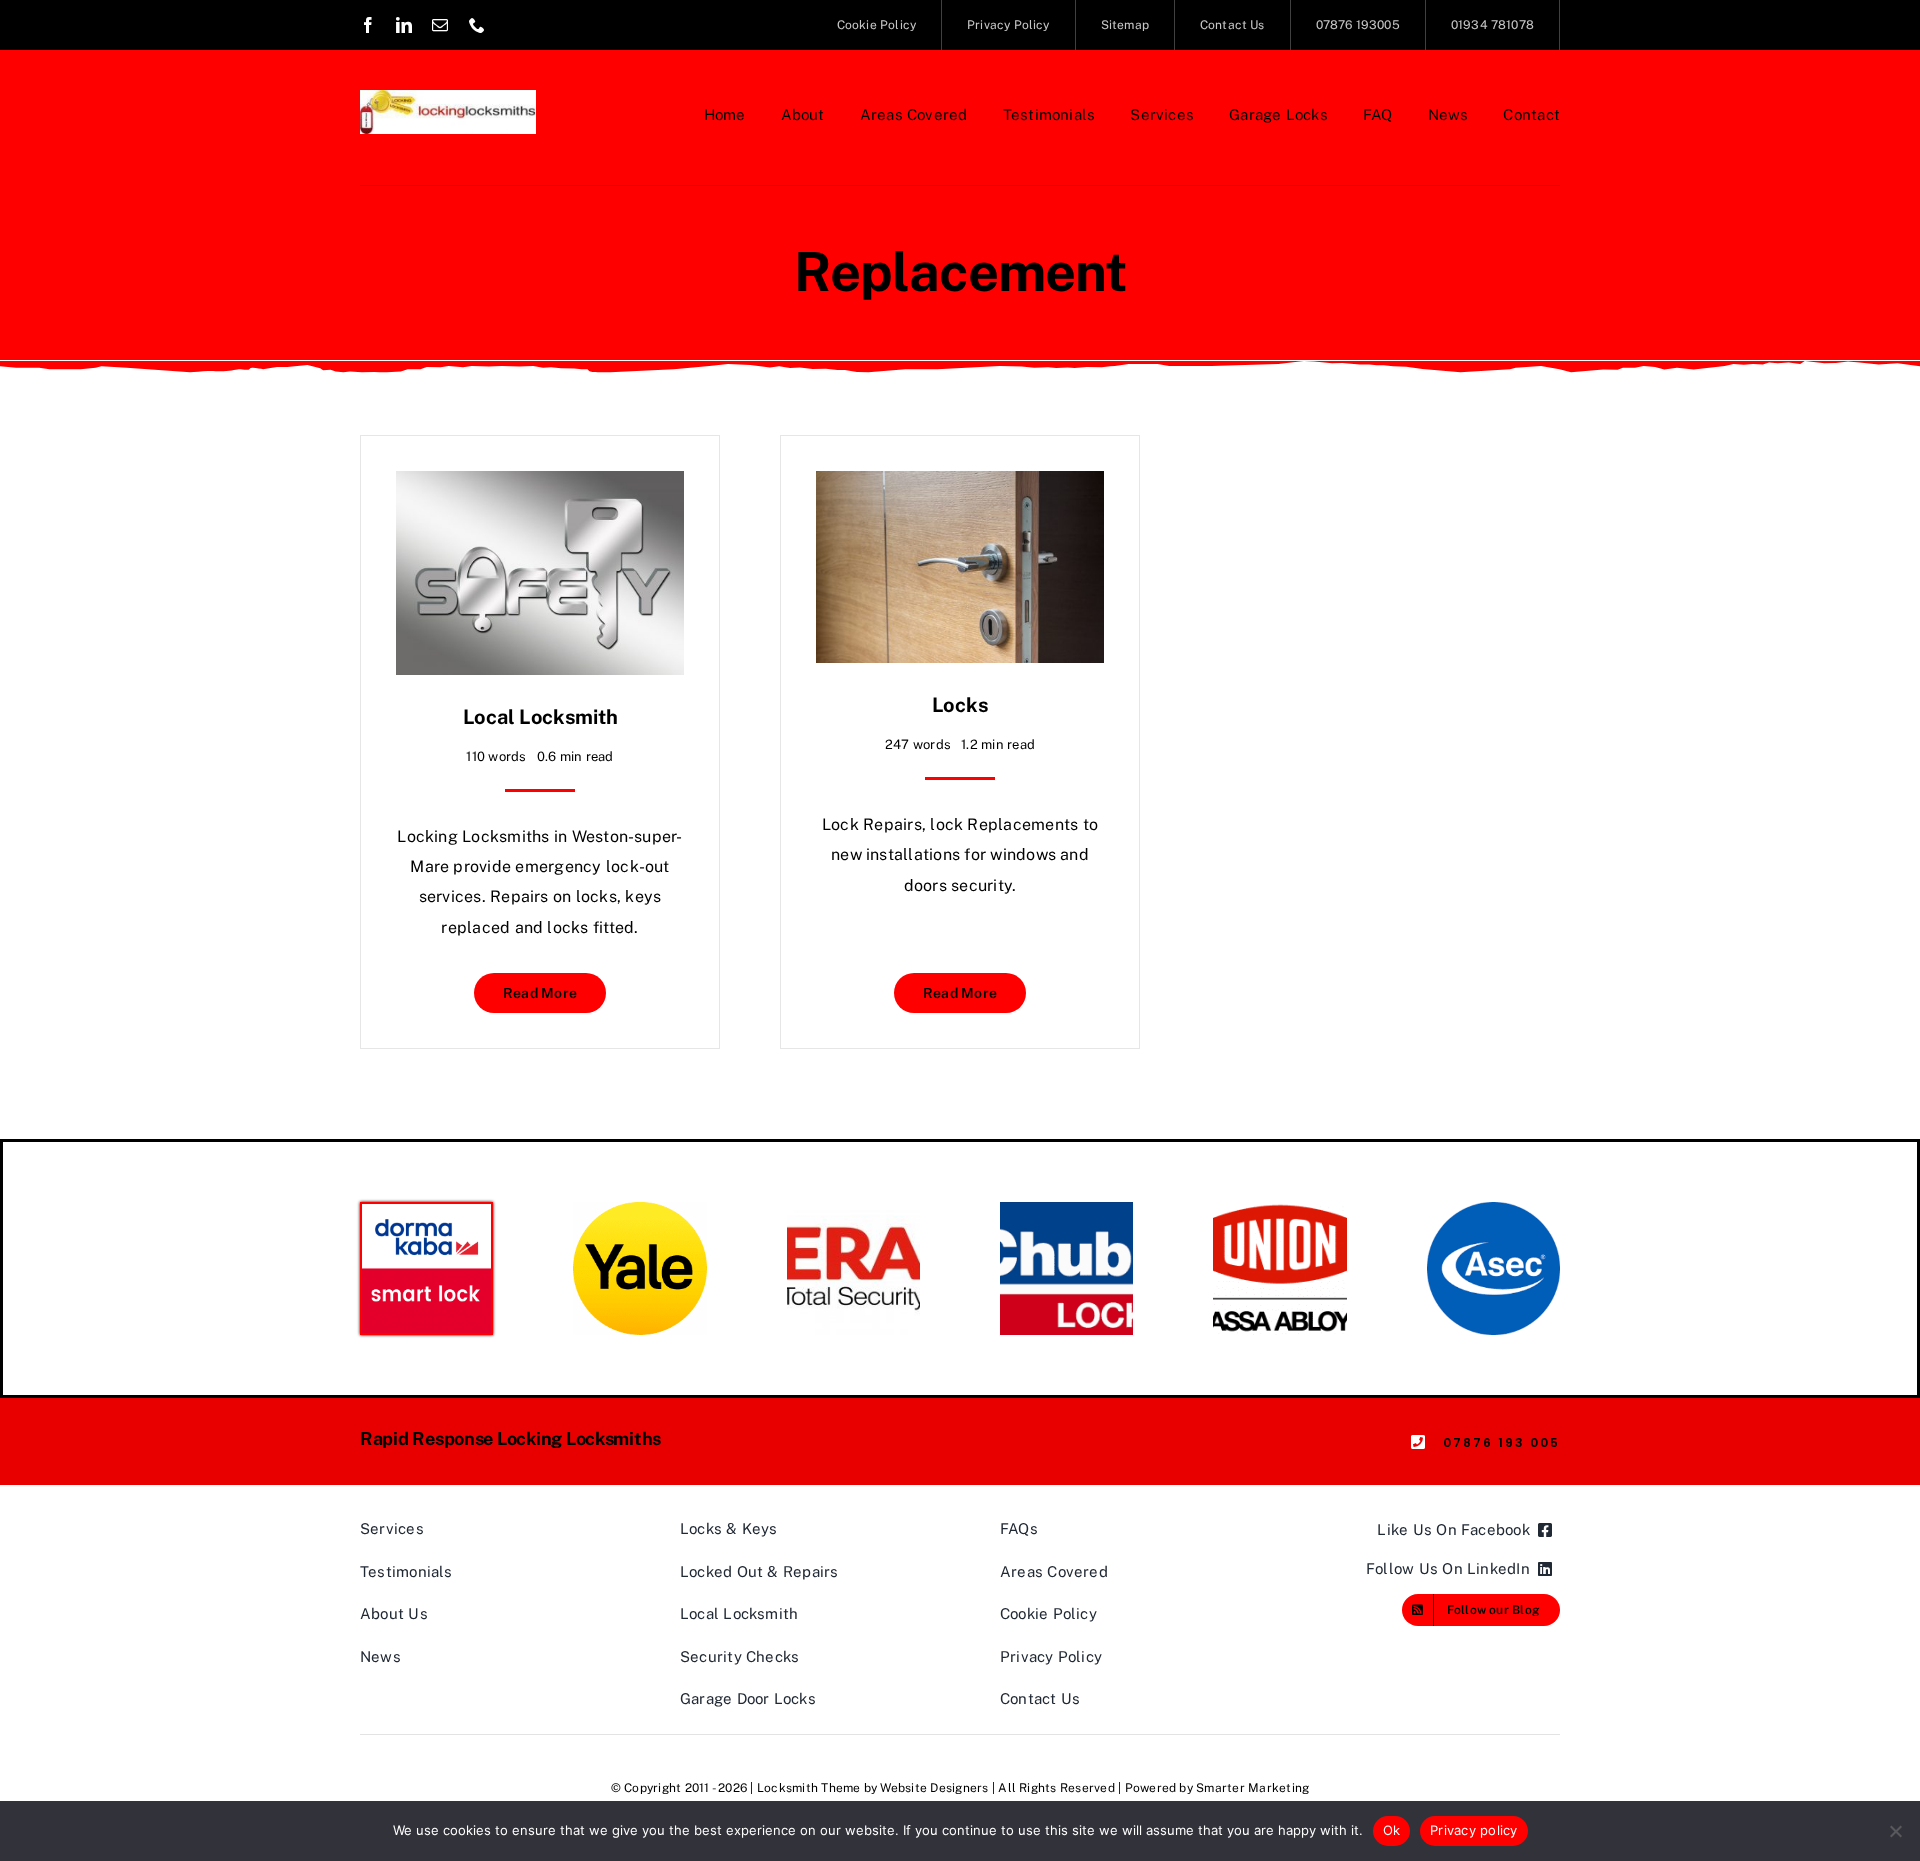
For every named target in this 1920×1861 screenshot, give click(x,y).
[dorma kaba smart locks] (426, 1211)
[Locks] (960, 485)
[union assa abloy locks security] (1279, 1209)
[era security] (853, 1209)
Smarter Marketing (1252, 1788)
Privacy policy (1474, 1830)
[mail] (440, 25)
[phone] (477, 25)
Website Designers (934, 1788)
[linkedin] (404, 25)
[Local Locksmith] (540, 485)
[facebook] (368, 25)
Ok (1392, 1830)
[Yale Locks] (639, 1209)
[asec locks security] (1493, 1209)
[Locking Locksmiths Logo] (448, 97)
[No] (1895, 1831)
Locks (960, 705)
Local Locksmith (540, 717)
